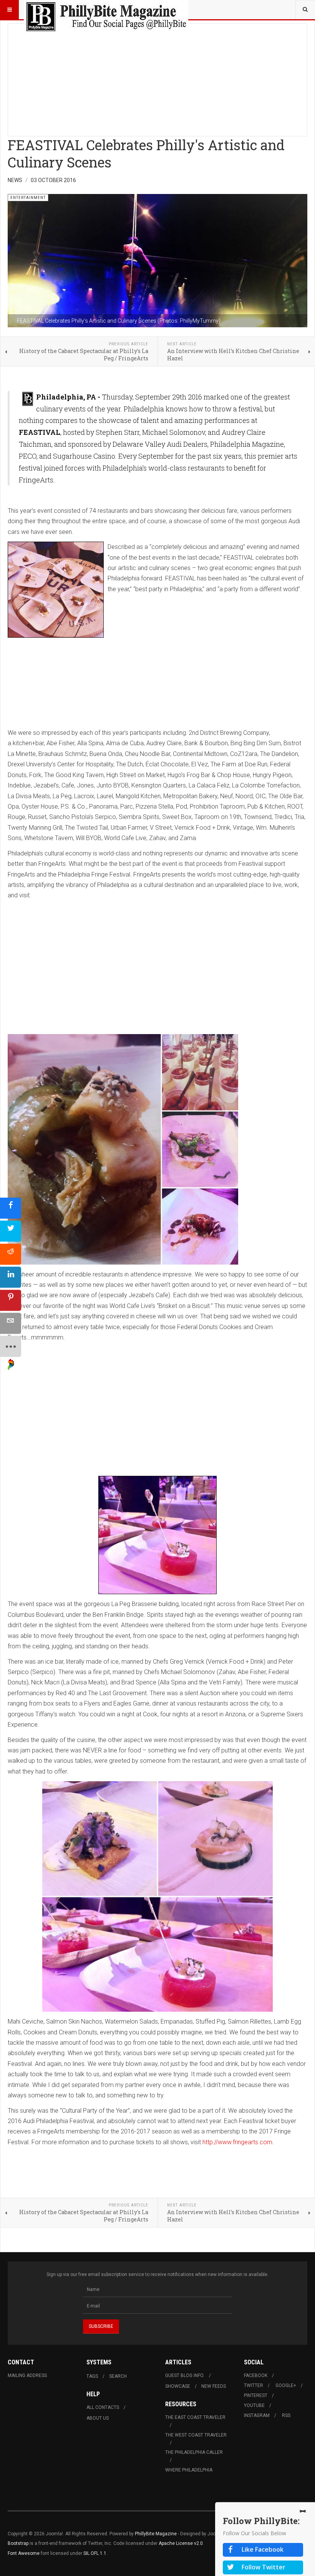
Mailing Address (27, 2375)
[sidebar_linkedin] (11, 1277)
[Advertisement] (157, 78)
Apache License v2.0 (181, 2543)
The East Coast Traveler (195, 2417)
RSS (286, 2415)
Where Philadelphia (189, 2470)
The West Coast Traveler (196, 2435)
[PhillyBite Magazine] (106, 10)
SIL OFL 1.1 (95, 2553)
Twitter (254, 2385)
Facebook (256, 2375)
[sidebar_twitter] (11, 1231)
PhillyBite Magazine (156, 2534)
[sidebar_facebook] (11, 1208)
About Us (98, 2418)
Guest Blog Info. (185, 2375)
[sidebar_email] (11, 1324)
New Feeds (214, 2386)
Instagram (257, 2415)
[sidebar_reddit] (11, 1254)
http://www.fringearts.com (237, 2142)
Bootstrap (18, 2543)
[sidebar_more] (11, 1347)
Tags (92, 2376)
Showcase (178, 2386)
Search (118, 2376)
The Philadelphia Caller (194, 2452)
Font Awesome (24, 2553)
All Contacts (103, 2407)
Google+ (286, 2385)
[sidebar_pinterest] (11, 1300)
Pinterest (256, 2395)
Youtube (254, 2405)
